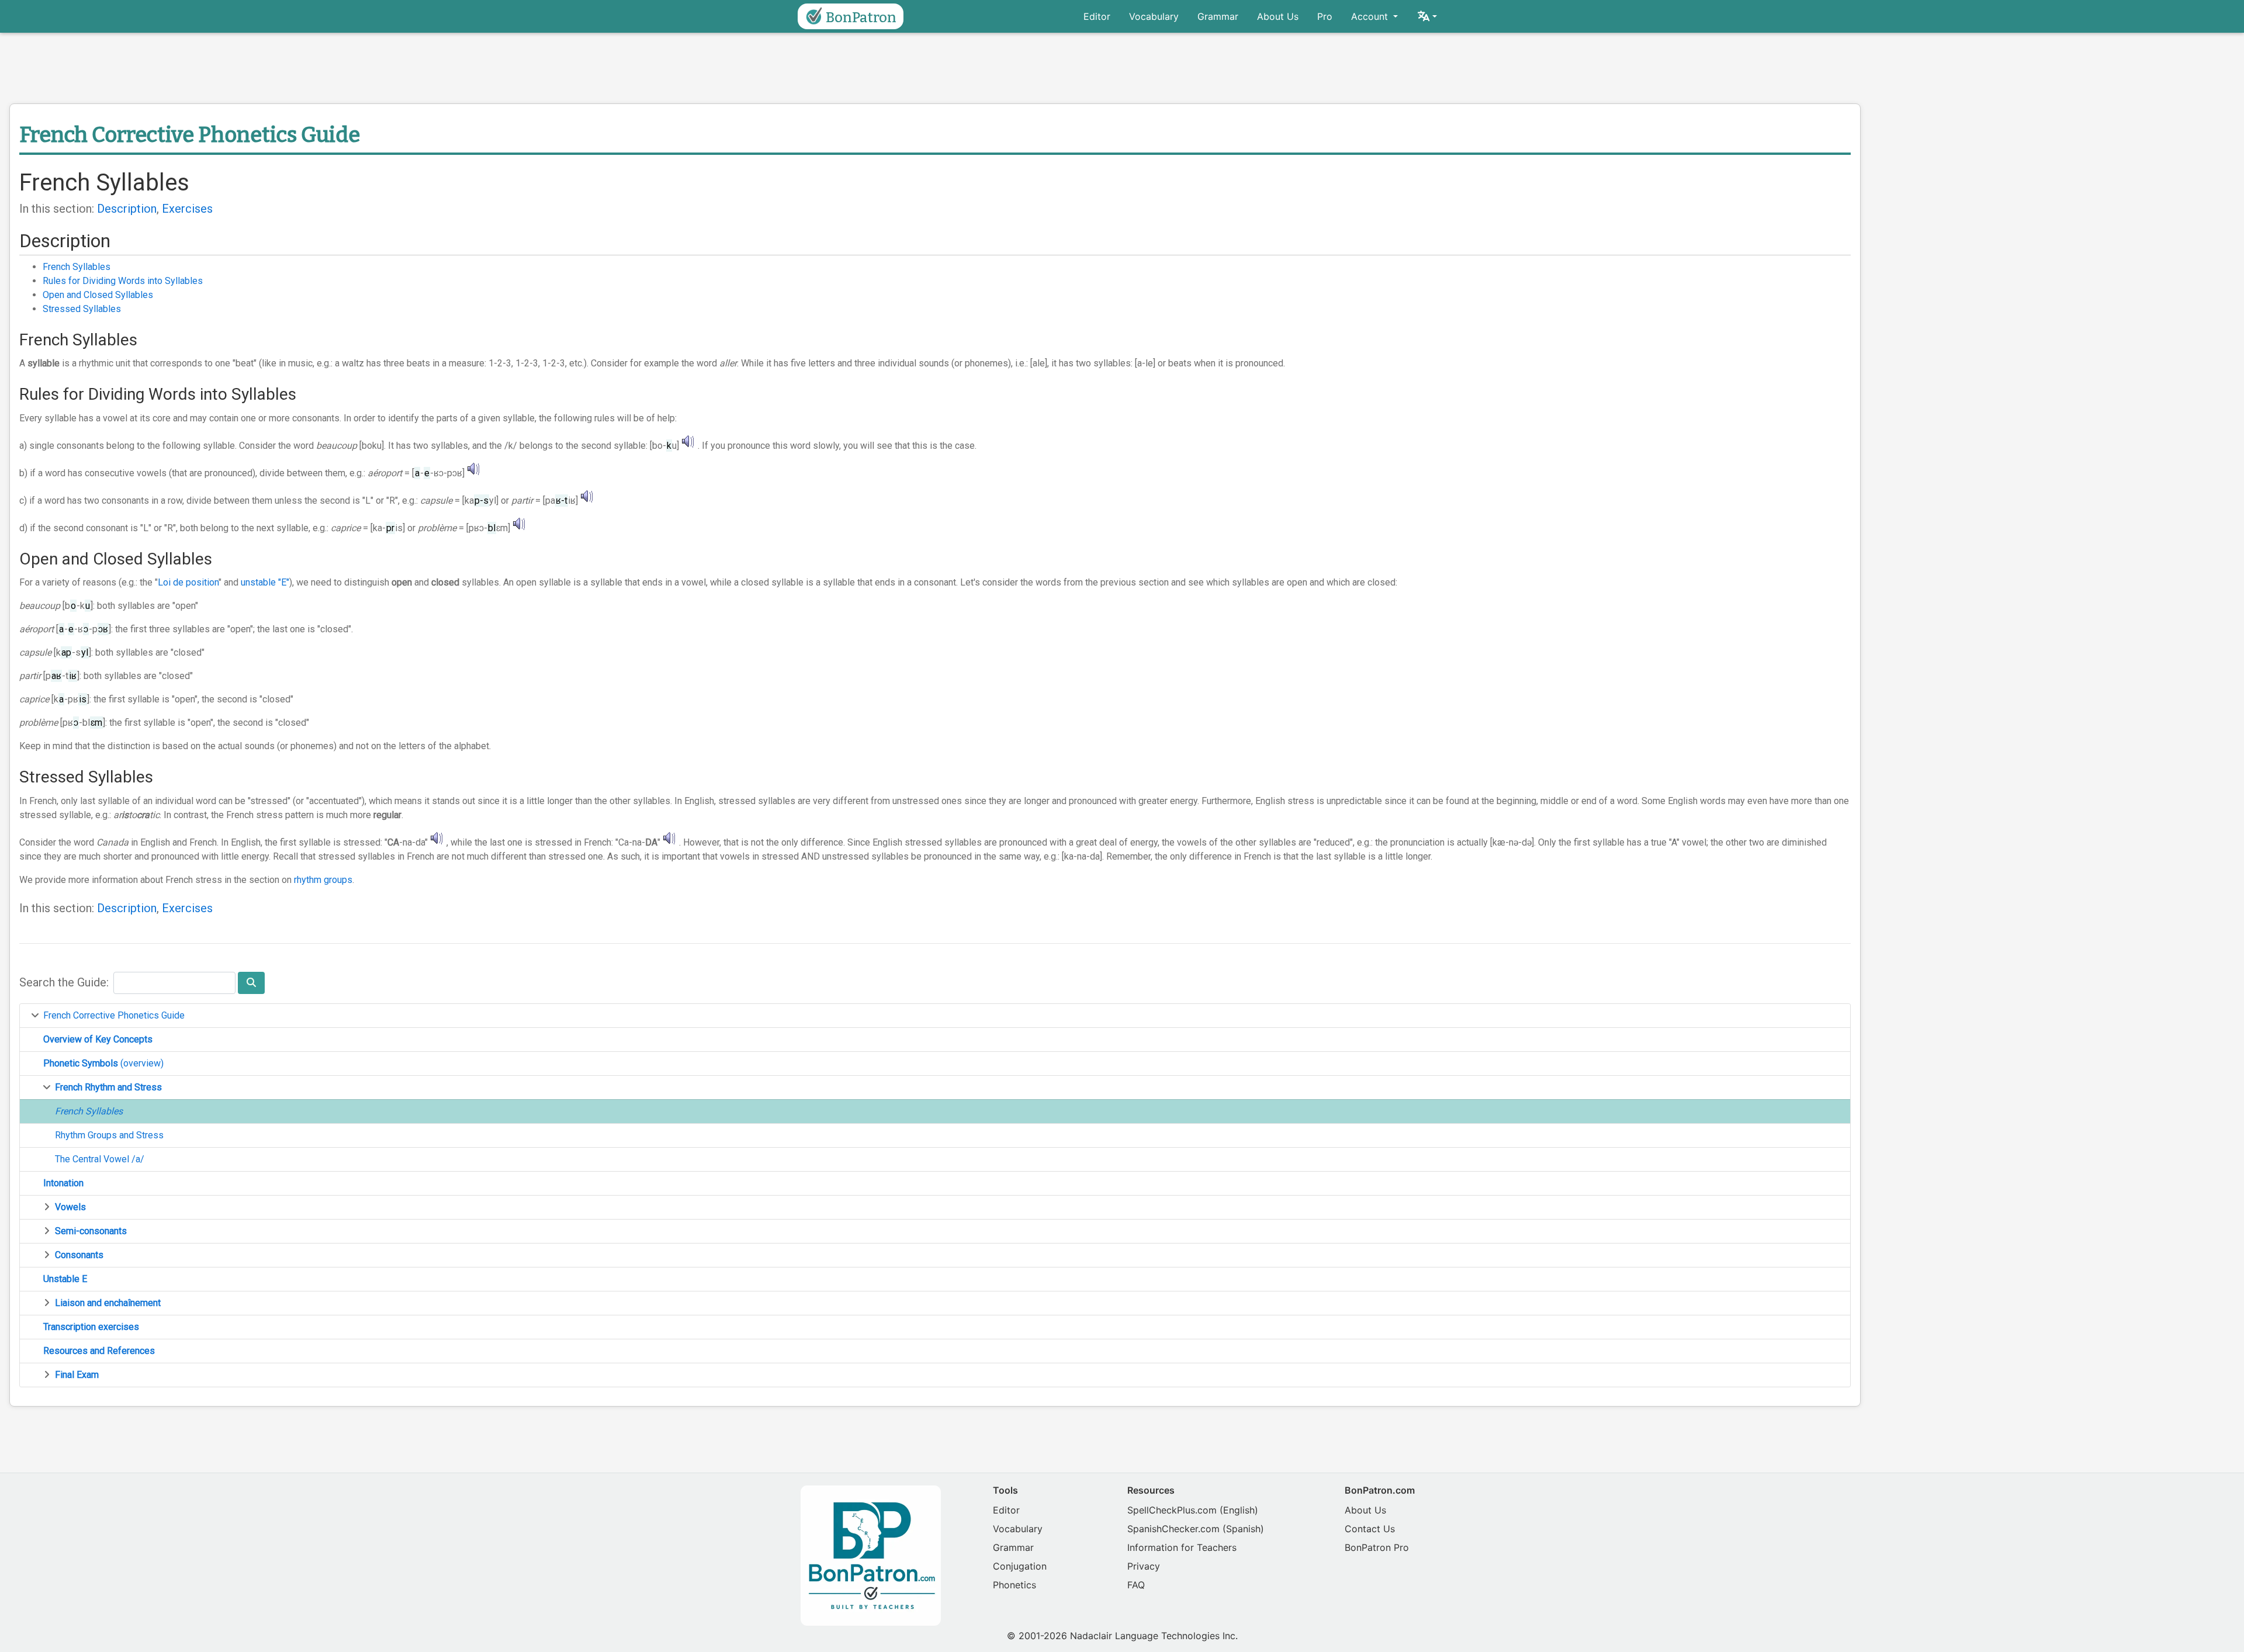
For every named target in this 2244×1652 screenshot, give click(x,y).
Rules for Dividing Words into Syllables (123, 281)
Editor (1097, 16)
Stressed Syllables (82, 309)
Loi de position (188, 582)
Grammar (1218, 16)
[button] (1427, 16)
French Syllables (77, 267)
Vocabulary (1154, 16)
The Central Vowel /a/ (100, 1159)
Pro (1325, 16)
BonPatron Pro (1377, 1547)
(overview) (103, 1063)
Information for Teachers (1182, 1547)
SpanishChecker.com (1173, 1529)
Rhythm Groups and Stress (109, 1135)
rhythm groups (323, 880)
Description (127, 209)
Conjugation (1020, 1566)
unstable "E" (265, 582)
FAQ (1136, 1585)
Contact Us (1370, 1529)
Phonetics (1014, 1585)
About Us (1278, 16)
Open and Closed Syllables (98, 295)
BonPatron (861, 18)
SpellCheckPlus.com (1172, 1510)
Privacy (1144, 1566)
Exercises (187, 209)
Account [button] (1371, 16)
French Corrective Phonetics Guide (114, 1015)
